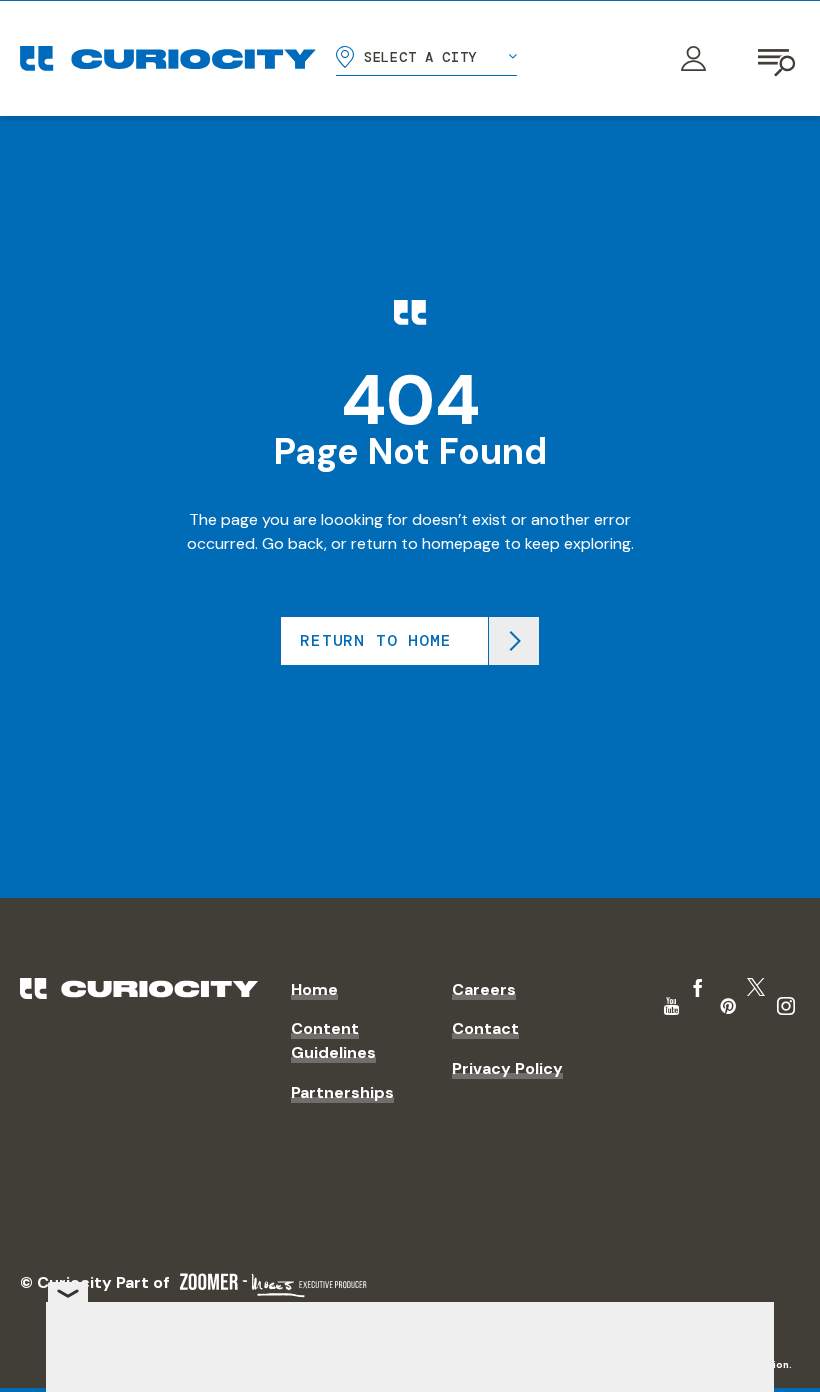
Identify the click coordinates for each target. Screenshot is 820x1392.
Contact (485, 1028)
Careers (484, 989)
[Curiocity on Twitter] (756, 987)
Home (314, 989)
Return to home (375, 640)
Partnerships (342, 1092)
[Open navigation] (778, 59)
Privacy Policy (507, 1068)
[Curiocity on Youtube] (671, 1006)
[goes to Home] (168, 58)
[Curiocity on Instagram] (786, 1006)
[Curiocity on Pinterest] (728, 1006)
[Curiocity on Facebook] (698, 988)
